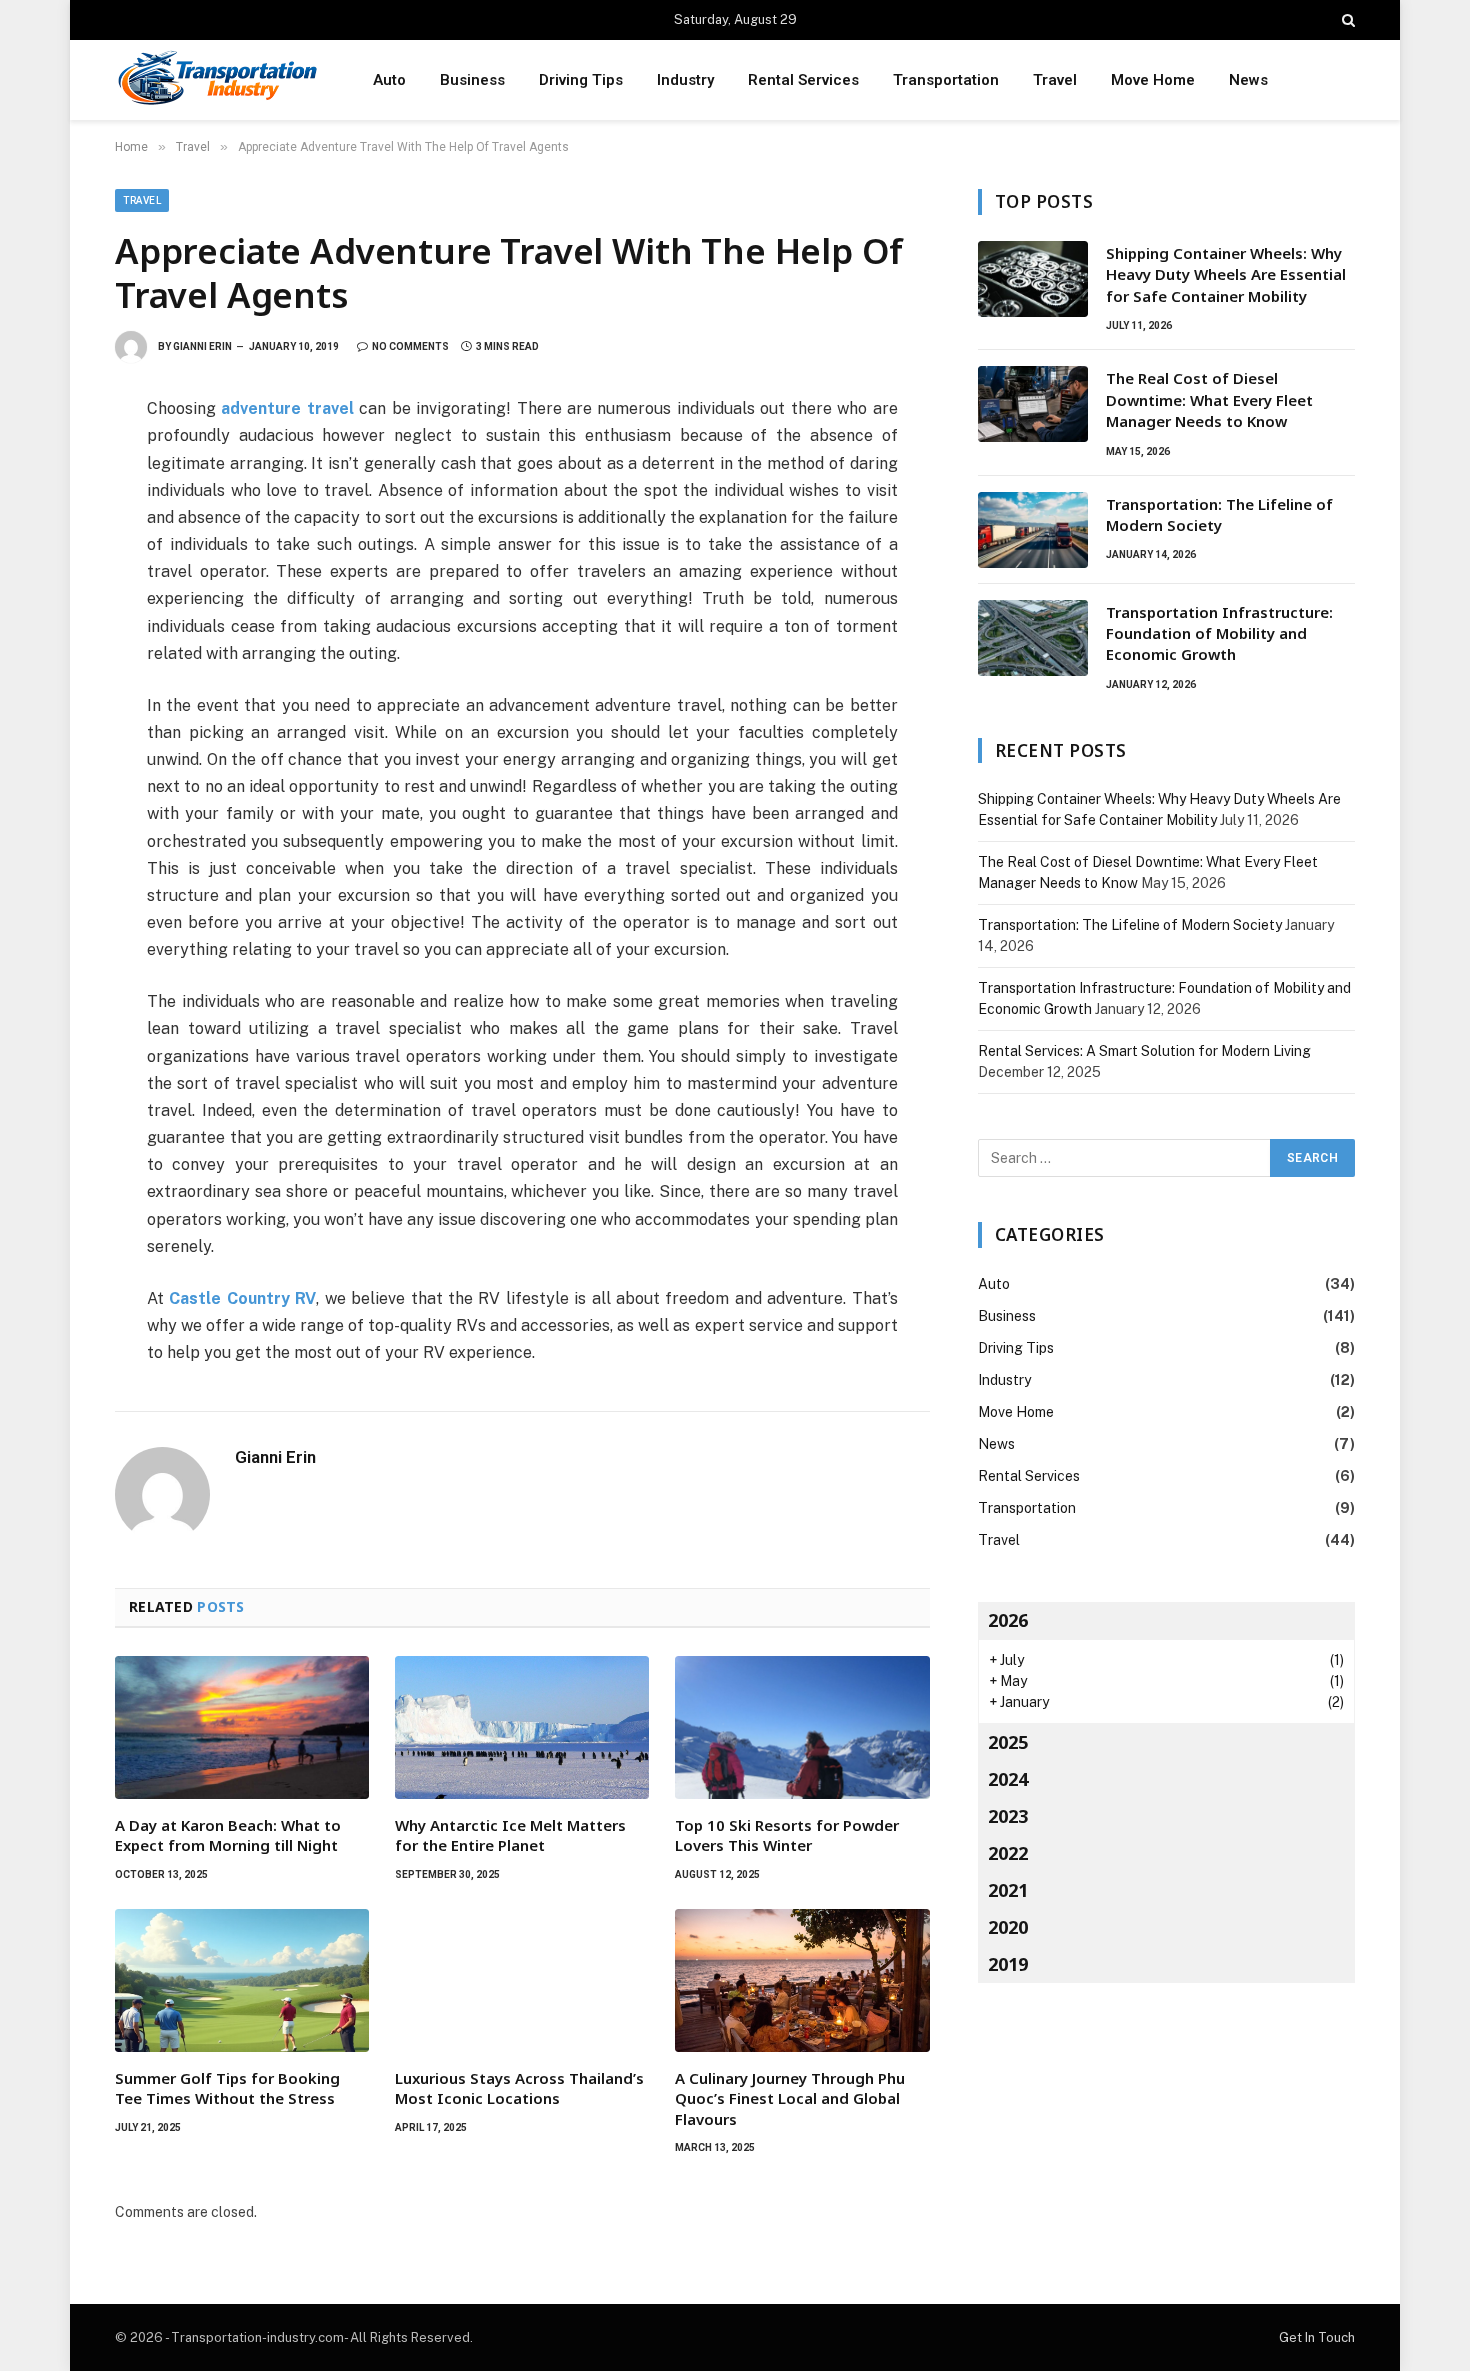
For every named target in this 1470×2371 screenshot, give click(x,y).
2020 (1008, 1927)
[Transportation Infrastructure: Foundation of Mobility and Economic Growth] (1033, 638)
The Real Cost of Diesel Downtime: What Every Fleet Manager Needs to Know (1209, 399)
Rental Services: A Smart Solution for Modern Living (1144, 1051)
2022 (1008, 1853)
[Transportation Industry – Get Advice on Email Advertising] (218, 80)
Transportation (946, 80)
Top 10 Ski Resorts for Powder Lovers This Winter (787, 1835)
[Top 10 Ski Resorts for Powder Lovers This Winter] (802, 1727)
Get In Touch (1317, 2337)
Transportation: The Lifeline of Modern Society (1219, 514)
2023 (1008, 1816)
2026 (1008, 1620)
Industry (685, 80)
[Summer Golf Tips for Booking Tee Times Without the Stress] (242, 1980)
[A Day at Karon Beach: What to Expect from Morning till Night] (242, 1727)
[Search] (1346, 20)
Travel (1055, 80)
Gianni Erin (202, 346)
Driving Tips (581, 80)
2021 (1008, 1890)
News (1248, 80)
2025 (1008, 1742)
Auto (389, 80)
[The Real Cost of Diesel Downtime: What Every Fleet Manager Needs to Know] (1033, 404)
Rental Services (803, 80)
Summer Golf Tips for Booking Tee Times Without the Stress (227, 2088)
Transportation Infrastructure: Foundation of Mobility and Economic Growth (1219, 633)
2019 (1008, 1964)
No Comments (410, 346)
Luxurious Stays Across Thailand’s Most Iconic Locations (519, 2088)
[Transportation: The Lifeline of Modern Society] (1033, 530)
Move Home (1153, 80)
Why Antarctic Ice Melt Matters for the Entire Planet (510, 1835)
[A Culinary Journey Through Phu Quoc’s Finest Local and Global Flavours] (802, 1980)
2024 (1008, 1779)
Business (472, 80)
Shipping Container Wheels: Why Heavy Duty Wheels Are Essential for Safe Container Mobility (1226, 274)
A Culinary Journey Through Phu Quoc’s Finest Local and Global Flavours (790, 2098)
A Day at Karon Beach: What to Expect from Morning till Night (228, 1835)
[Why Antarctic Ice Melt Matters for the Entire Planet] (522, 1727)
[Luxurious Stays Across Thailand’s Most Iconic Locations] (522, 1980)
